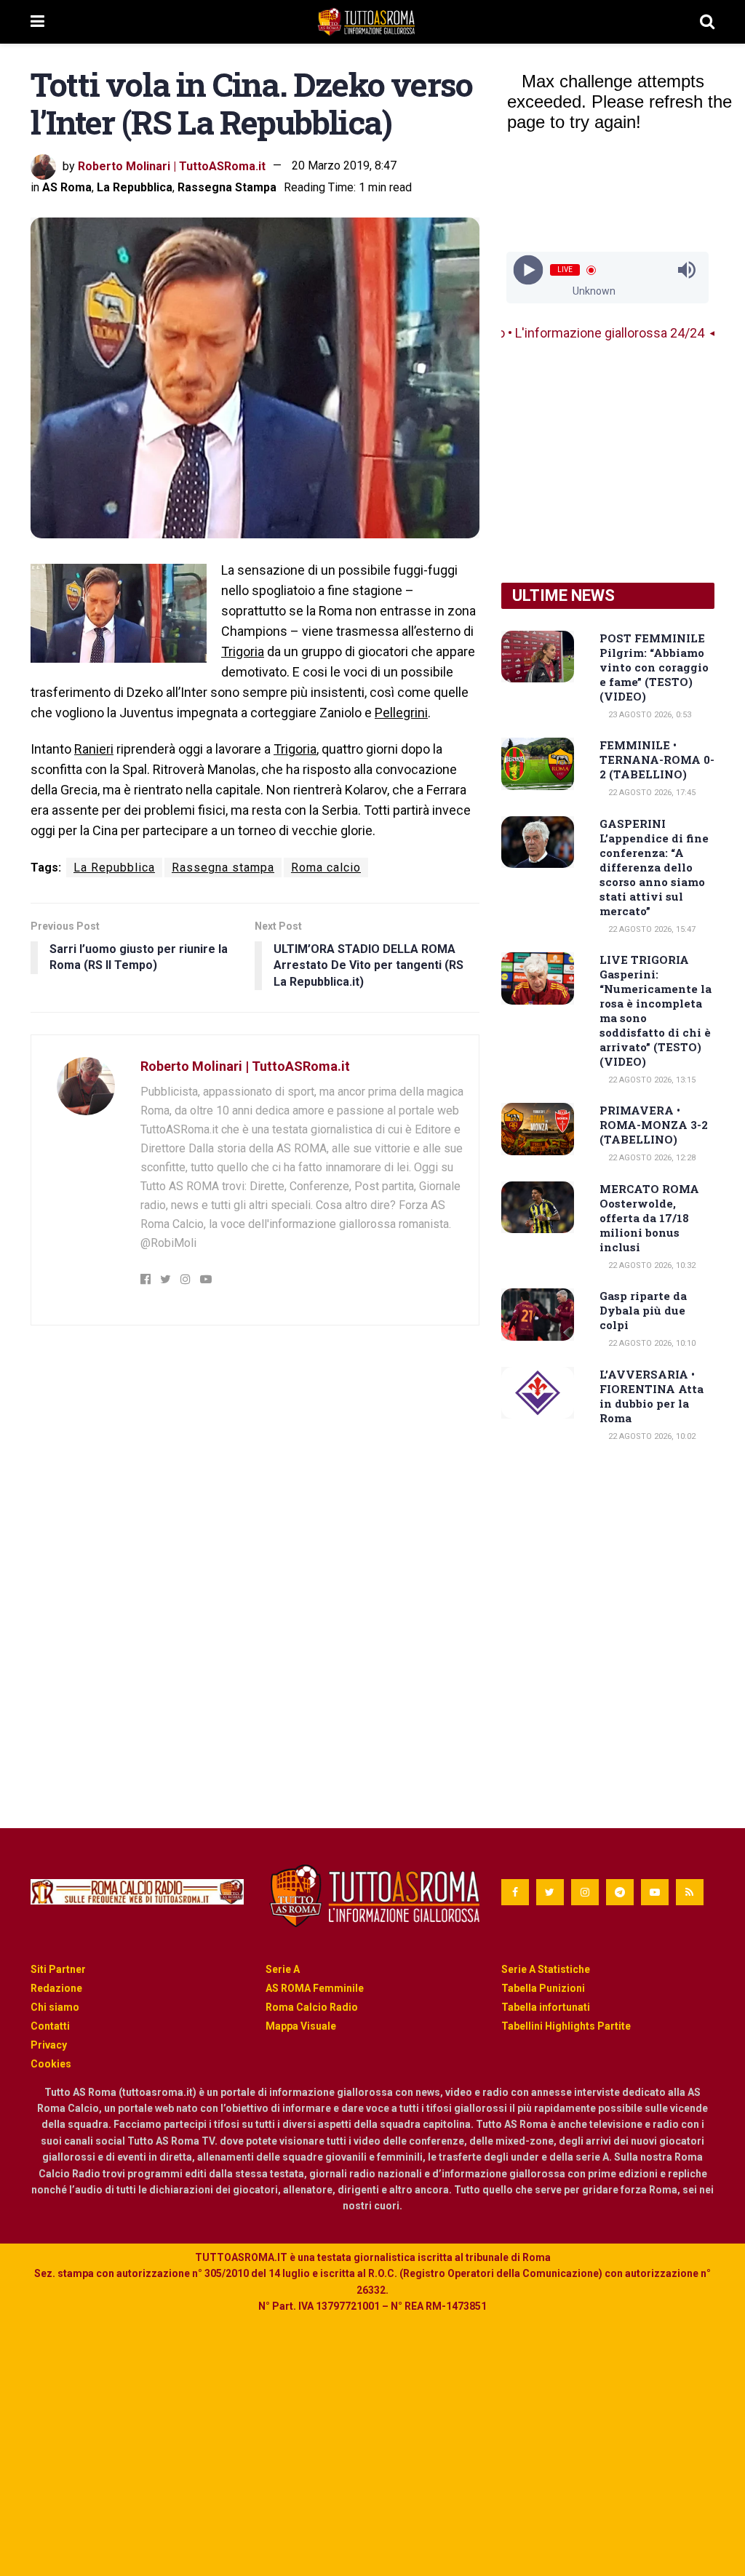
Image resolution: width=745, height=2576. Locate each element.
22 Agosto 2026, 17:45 (651, 793)
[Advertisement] (608, 463)
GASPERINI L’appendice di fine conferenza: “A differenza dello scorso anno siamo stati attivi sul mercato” (654, 867)
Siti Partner (58, 1969)
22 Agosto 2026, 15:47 (651, 929)
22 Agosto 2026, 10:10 (651, 1343)
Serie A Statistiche (546, 1969)
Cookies (51, 2064)
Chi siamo (55, 2007)
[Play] (529, 270)
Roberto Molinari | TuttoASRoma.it (172, 166)
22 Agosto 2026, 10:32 (651, 1265)
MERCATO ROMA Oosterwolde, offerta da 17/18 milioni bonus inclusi (649, 1218)
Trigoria (243, 651)
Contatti (50, 2026)
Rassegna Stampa (227, 187)
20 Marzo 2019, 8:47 (344, 166)
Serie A (283, 1969)
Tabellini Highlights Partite (566, 2026)
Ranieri (94, 749)
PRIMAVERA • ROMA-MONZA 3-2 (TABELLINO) (654, 1125)
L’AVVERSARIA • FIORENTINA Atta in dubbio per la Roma (652, 1396)
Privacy (49, 2045)
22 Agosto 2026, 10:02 (651, 1436)
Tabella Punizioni (543, 1988)
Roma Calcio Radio (312, 2007)
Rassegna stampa (223, 868)
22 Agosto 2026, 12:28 (651, 1158)
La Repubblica (135, 187)
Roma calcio (326, 868)
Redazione (56, 1988)
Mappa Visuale (301, 2026)
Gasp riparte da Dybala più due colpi (643, 1310)
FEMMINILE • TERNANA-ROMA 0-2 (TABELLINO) (657, 759)
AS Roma (67, 187)
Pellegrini (401, 713)
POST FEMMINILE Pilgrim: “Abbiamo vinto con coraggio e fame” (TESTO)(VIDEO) (654, 667)
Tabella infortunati (546, 2007)
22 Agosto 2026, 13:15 (651, 1080)
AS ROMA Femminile (315, 1988)
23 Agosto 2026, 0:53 (649, 715)
